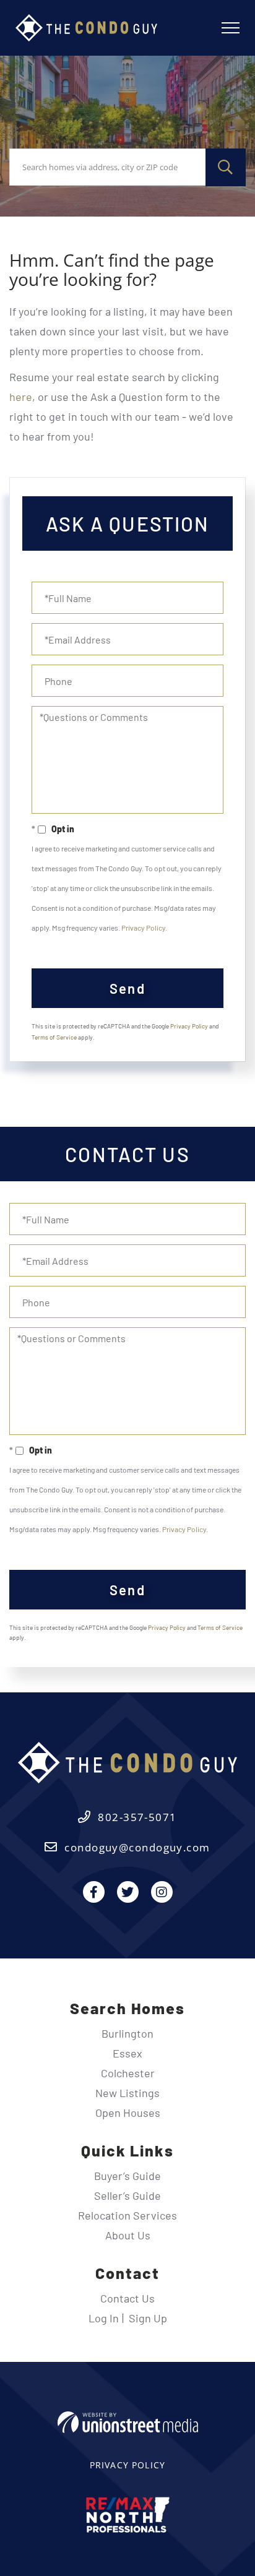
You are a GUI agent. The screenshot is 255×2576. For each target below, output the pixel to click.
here (21, 397)
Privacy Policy (143, 928)
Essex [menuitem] (127, 2053)
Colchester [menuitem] (128, 2073)
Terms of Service (54, 1037)
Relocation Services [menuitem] (127, 2215)
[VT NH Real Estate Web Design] (127, 2422)
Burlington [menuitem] (127, 2033)
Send (128, 988)
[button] (226, 167)
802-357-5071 (137, 1817)
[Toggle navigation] (231, 28)
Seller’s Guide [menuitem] (127, 2195)
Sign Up (148, 2318)
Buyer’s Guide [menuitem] (127, 2176)
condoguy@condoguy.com (137, 1847)
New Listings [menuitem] (127, 2093)
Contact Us (127, 2298)
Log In (104, 2318)
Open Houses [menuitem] (128, 2113)
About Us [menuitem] (128, 2235)
